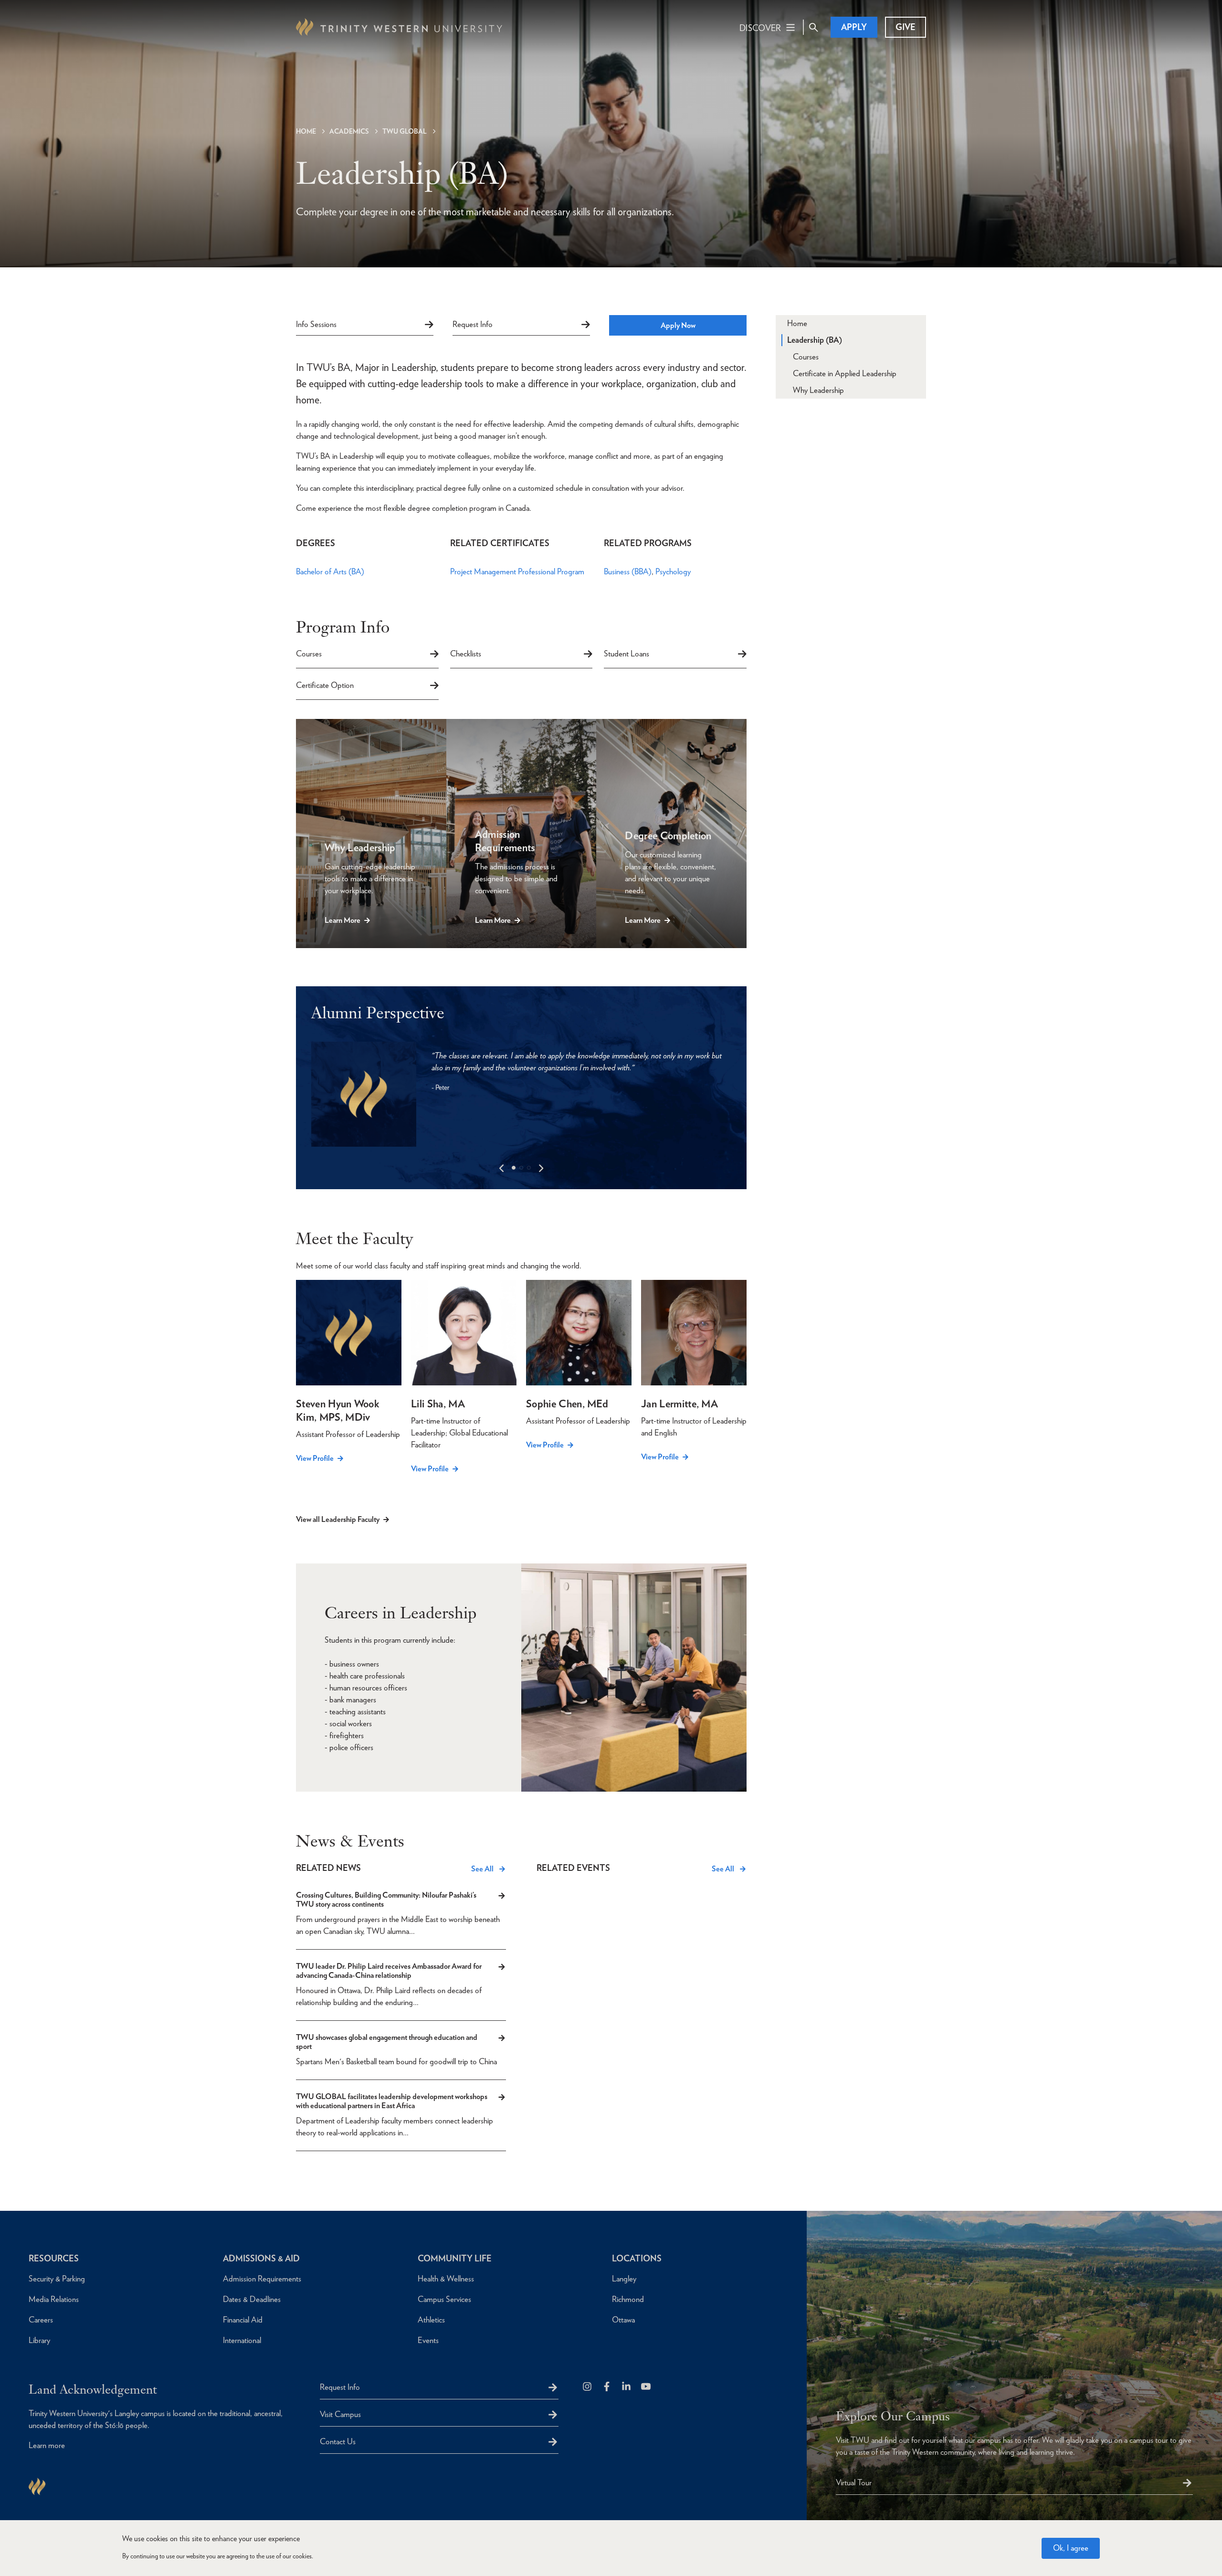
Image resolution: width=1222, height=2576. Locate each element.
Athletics (431, 2320)
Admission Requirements (262, 2279)
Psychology (673, 571)
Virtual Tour (854, 2482)
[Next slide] (541, 1168)
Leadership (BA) (815, 340)
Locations (637, 2258)
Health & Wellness (446, 2279)
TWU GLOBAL (405, 131)
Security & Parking (57, 2279)
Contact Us (338, 2441)
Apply (854, 27)
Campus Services (444, 2299)
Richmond (628, 2299)
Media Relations (54, 2299)
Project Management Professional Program (517, 571)
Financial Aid (243, 2320)
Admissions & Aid (261, 2258)
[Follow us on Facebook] (607, 2387)
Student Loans (627, 654)
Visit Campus (340, 2414)
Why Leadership (818, 390)
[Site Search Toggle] (813, 27)
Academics (349, 131)
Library (39, 2340)
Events (428, 2340)
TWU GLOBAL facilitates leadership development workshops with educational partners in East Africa (392, 2101)
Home (306, 131)
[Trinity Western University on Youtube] (647, 2387)
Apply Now (678, 325)
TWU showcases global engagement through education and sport (387, 2042)
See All (482, 1869)
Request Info (473, 324)
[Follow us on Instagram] (588, 2387)
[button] (514, 1168)
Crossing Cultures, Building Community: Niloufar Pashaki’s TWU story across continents (386, 1900)
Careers (41, 2320)
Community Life (455, 2258)
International (242, 2340)
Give (906, 27)
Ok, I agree (1071, 2548)
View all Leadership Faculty (338, 1519)
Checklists (466, 654)
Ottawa (623, 2320)
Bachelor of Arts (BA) (330, 571)
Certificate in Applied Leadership (845, 373)
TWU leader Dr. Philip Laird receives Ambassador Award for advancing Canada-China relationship (389, 1971)
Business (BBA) (628, 571)
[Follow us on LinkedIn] (627, 2387)
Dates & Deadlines (252, 2299)
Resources (54, 2258)
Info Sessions (316, 324)
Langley (624, 2279)
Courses (309, 654)
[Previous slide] (502, 1168)
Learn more (47, 2445)
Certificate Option (325, 685)
